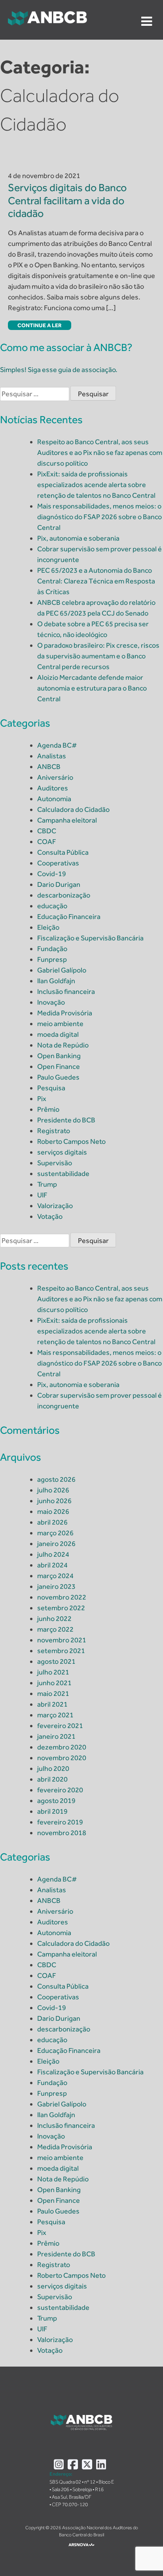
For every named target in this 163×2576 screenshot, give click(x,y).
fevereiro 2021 (60, 1726)
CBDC (47, 831)
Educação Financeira (69, 917)
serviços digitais (62, 1152)
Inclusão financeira (66, 992)
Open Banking (59, 1056)
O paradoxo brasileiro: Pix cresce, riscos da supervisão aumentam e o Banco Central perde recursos (98, 656)
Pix (42, 1099)
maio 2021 (53, 1694)
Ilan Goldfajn (56, 981)
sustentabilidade (63, 1174)
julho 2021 (53, 1672)
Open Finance (59, 1066)
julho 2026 (53, 1490)
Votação (50, 1216)
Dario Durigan (59, 884)
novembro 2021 (62, 1640)
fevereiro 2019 (60, 1822)
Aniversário (55, 777)
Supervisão (55, 1163)
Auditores (53, 788)
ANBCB (49, 767)
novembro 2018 (62, 1833)
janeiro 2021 (56, 1736)
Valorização (55, 1206)
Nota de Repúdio (63, 1045)
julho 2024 (53, 1554)
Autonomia (54, 799)
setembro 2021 (61, 1651)
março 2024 (55, 1576)
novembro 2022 (62, 1597)
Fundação (52, 949)
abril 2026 (52, 1522)
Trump (47, 1184)
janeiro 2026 (56, 1544)
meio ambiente (60, 1024)
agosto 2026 (56, 1479)
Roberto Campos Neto (71, 1141)
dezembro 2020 (62, 1747)
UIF (42, 1195)
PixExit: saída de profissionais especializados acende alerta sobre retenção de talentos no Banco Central (96, 485)
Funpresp (52, 959)
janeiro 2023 (56, 1586)
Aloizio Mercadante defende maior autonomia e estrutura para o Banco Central (92, 688)
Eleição (48, 927)
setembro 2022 (61, 1608)
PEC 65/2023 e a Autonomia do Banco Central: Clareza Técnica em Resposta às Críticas (96, 581)
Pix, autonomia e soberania (78, 538)
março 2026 (55, 1533)
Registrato (54, 1131)
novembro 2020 (62, 1758)
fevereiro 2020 (60, 1790)
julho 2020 (53, 1768)
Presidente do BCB (66, 1120)
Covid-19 (52, 874)
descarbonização (64, 895)
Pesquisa (51, 1088)
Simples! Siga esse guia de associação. (59, 370)
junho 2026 (54, 1501)
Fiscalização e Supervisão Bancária (90, 938)
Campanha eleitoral (67, 820)
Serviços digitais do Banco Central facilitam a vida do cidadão (67, 200)
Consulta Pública (63, 852)
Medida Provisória (65, 1013)
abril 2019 (52, 1811)
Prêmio (48, 1109)
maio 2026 (53, 1511)
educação (52, 906)
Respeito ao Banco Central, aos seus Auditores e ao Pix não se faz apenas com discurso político (100, 453)
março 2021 (55, 1715)
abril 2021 (52, 1704)
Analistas (52, 756)
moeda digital (58, 1034)
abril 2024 (52, 1565)
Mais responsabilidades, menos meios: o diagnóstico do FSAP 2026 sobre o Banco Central (100, 517)
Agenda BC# (57, 745)
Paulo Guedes (58, 1077)
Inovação (51, 1002)
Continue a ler (40, 325)
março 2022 (55, 1629)
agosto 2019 (56, 1801)
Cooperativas (58, 863)
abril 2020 (52, 1779)
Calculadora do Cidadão (73, 809)
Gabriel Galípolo (62, 970)
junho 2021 (54, 1683)
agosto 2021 (56, 1661)
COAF (47, 842)
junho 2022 (54, 1619)
